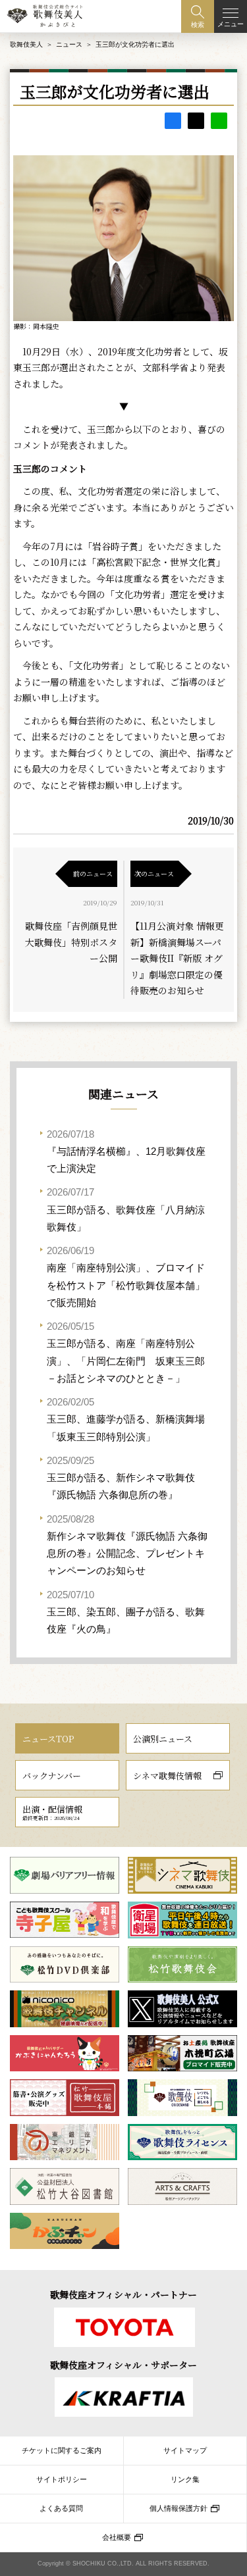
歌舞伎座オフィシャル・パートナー (123, 2294)
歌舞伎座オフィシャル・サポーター (123, 2365)
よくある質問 (61, 2508)
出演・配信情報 (52, 1812)
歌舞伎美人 (26, 44)
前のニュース (93, 873)
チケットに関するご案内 (62, 2450)
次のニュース (154, 873)
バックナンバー (52, 1776)
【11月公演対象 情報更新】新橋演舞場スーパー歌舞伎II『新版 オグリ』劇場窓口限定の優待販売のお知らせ (177, 958)
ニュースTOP (48, 1739)
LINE (219, 121)
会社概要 (117, 2537)
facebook (173, 121)
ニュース (69, 44)
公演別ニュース (163, 1739)
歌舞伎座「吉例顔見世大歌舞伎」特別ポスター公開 (71, 942)
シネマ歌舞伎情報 (167, 1776)
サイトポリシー (62, 2479)
